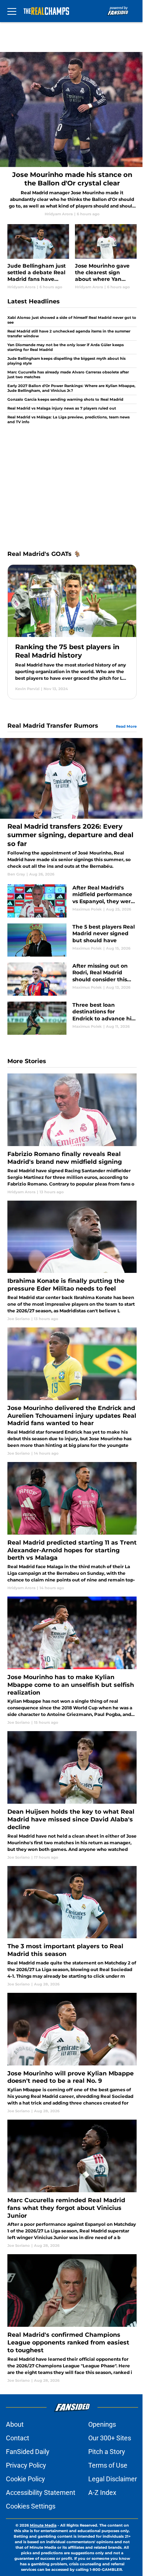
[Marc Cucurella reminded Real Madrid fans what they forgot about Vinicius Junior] (72, 2184)
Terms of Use (108, 2465)
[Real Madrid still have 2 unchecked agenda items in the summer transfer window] (72, 334)
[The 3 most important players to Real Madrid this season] (72, 1926)
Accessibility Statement (41, 2493)
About (15, 2424)
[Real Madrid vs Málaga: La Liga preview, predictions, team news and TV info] (72, 419)
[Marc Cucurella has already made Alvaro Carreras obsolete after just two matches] (72, 375)
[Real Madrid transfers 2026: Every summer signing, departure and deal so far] (72, 807)
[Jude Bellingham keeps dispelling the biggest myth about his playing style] (72, 361)
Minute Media (43, 2525)
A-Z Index (102, 2493)
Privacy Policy (26, 2465)
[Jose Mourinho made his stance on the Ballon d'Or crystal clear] (72, 134)
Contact (18, 2438)
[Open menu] (12, 11)
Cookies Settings (31, 2506)
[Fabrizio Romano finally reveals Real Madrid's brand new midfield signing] (72, 1134)
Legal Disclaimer (113, 2479)
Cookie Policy (25, 2479)
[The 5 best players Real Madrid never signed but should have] (72, 940)
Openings (102, 2424)
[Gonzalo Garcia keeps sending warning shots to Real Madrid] (72, 399)
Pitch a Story (107, 2452)
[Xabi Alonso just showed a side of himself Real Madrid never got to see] (72, 321)
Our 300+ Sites (110, 2438)
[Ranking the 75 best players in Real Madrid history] (72, 632)
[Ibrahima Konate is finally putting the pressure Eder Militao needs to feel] (72, 1261)
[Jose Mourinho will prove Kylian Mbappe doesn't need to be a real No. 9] (72, 2053)
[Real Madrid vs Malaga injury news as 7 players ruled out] (72, 408)
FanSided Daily (28, 2452)
